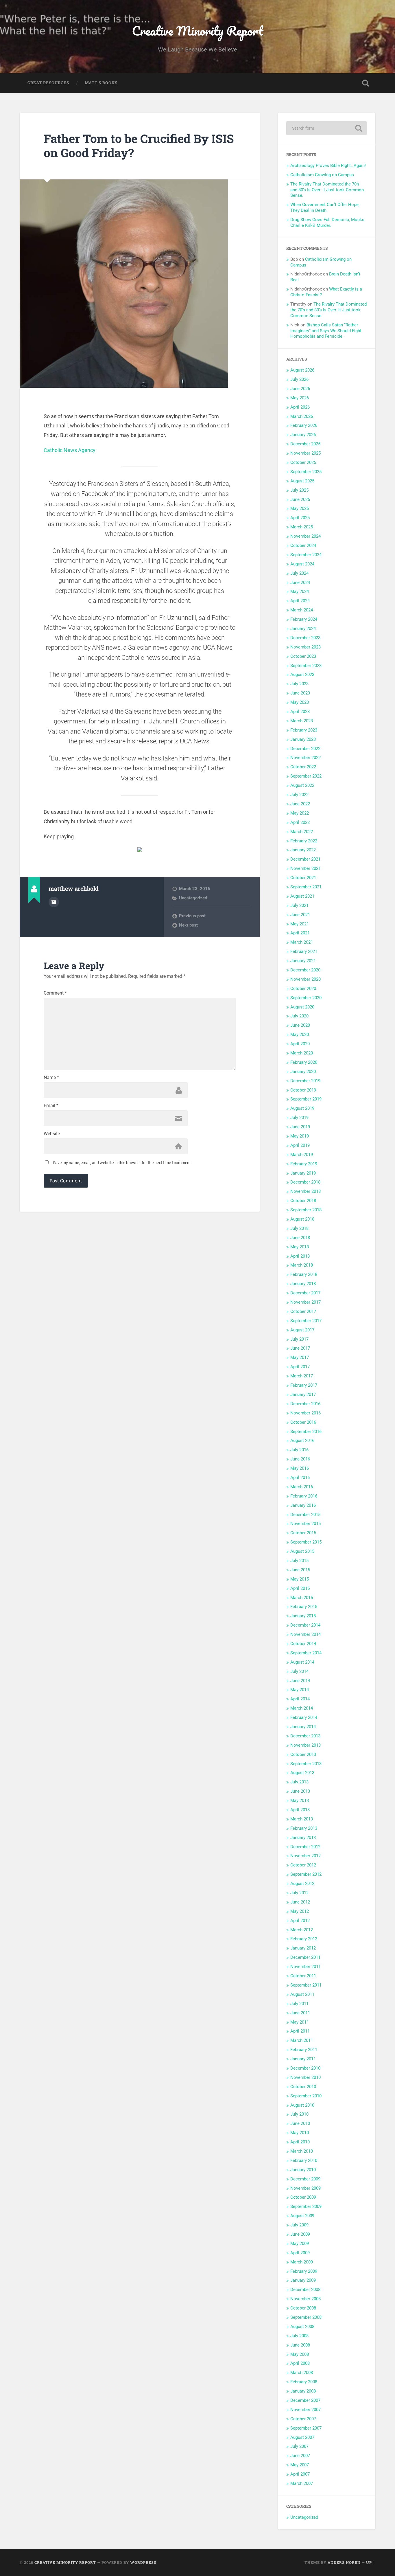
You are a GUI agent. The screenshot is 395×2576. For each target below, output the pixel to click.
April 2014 (300, 1699)
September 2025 (306, 472)
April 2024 (300, 601)
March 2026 (302, 416)
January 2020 (303, 1072)
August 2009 (302, 2216)
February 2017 (304, 1385)
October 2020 (303, 988)
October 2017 (303, 1311)
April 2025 (300, 518)
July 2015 (299, 1561)
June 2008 (300, 2345)
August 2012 (302, 1884)
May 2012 (300, 1911)
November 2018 (306, 1191)
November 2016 (306, 1413)
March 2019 (302, 1155)
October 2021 (303, 878)
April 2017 (300, 1367)
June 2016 (300, 1459)
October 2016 (303, 1422)
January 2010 (303, 2170)
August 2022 (302, 785)
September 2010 (306, 2096)
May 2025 (300, 508)
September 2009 (306, 2206)
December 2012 (305, 1847)
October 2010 (303, 2087)
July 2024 (299, 573)
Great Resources (48, 83)
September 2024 (306, 555)
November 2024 (306, 536)
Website (52, 1134)
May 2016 (300, 1468)
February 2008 (304, 2382)
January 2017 (303, 1394)
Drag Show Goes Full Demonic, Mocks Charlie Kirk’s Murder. (327, 223)
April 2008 (300, 2363)
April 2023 (300, 712)
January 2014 (303, 1727)
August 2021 (302, 896)
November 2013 (306, 1745)
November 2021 (306, 868)
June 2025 (300, 499)
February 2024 (304, 619)
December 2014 (305, 1625)
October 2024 (303, 545)
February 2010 (304, 2160)
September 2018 (306, 1210)
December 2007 (305, 2400)
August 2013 (302, 1773)
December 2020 (305, 970)
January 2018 (303, 1284)
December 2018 (305, 1182)
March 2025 (302, 527)
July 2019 (299, 1118)
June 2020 (300, 1025)
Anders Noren (344, 2562)
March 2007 (302, 2483)
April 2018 (300, 1256)
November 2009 (306, 2188)
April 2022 (300, 822)
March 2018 (302, 1265)
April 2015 (300, 1588)
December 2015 (305, 1515)
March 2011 (302, 2040)
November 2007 (306, 2410)
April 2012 (300, 1921)
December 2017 (305, 1293)
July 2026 (299, 379)
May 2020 (300, 1035)
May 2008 (300, 2354)
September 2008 (306, 2317)
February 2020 (304, 1062)
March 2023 (302, 721)
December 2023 (305, 638)
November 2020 (306, 979)
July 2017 (299, 1339)
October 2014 (303, 1644)
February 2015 (304, 1607)
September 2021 (306, 887)
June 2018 (300, 1238)
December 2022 (305, 749)
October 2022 (303, 767)
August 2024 (302, 564)
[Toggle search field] (366, 83)
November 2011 (306, 1967)
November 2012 (306, 1856)
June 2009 (300, 2234)
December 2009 (305, 2179)
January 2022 (303, 850)
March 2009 (302, 2262)
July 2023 (299, 684)
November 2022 (306, 758)
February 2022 (304, 841)
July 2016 (299, 1450)
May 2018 (300, 1247)
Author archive (54, 902)
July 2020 (299, 1016)
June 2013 (300, 1791)
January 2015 (303, 1616)
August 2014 (302, 1662)
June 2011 (300, 2013)
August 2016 (302, 1440)
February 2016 (304, 1496)
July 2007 (299, 2446)
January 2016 (303, 1505)
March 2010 (302, 2151)
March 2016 (302, 1487)
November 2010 (306, 2077)
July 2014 (299, 1671)
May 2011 (300, 2022)
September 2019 (306, 1099)
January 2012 (303, 1948)
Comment (55, 993)
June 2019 (300, 1127)
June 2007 (300, 2456)
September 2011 (306, 1985)
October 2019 (303, 1090)
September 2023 (306, 666)
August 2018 (302, 1219)
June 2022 (300, 804)
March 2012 (302, 1930)
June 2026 (300, 389)
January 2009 (303, 2280)
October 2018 (303, 1201)
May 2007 (300, 2465)
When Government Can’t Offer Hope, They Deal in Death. (325, 207)
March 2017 (302, 1376)
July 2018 (299, 1228)
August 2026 (302, 370)
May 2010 (300, 2133)
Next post (188, 925)
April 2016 (300, 1478)
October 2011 (303, 1976)
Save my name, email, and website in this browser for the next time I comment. (122, 1163)
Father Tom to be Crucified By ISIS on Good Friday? (139, 146)
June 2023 (300, 693)
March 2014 (302, 1708)
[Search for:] (326, 128)
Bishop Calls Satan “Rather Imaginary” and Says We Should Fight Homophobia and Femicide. (326, 331)
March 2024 (302, 610)
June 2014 (300, 1681)
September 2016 (306, 1432)
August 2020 (302, 1007)
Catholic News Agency (70, 450)
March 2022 (302, 832)
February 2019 (304, 1164)
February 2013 (304, 1828)
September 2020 (306, 998)
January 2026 (303, 435)
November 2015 (306, 1524)
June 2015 (300, 1570)
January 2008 (303, 2391)
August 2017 (302, 1330)
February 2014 (304, 1717)
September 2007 (306, 2428)
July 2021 (299, 905)
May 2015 (300, 1579)
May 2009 (300, 2244)
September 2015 (306, 1542)
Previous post (192, 916)
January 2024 (303, 629)
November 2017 (306, 1302)
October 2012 (303, 1865)
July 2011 (299, 2004)
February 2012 (304, 1939)
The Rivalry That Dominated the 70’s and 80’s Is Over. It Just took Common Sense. (327, 190)
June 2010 (300, 2123)
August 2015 (302, 1551)
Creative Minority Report (197, 31)
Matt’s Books (101, 83)
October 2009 (303, 2197)
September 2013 (306, 1764)
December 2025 (305, 444)
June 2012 (300, 1902)
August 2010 (302, 2105)
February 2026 (304, 425)
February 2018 (304, 1274)
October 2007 (303, 2419)
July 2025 (299, 490)
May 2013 (300, 1800)
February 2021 (304, 951)
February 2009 (304, 2271)
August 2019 (302, 1108)
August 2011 (302, 1994)
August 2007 (302, 2437)
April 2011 (300, 2031)
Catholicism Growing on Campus (322, 175)
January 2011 (303, 2059)
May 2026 (300, 398)
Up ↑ (371, 2562)
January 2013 (303, 1838)
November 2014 (306, 1634)
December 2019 (305, 1081)
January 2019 (303, 1173)
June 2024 (300, 583)
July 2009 (299, 2225)
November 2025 (306, 453)
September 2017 (306, 1321)
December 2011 (305, 1957)
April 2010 (300, 2142)
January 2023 (303, 739)
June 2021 (300, 915)
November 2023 (306, 647)
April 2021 (300, 933)
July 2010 (299, 2114)
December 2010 (305, 2068)
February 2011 (304, 2050)
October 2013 (303, 1754)
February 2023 (304, 730)
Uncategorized (193, 898)
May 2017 (300, 1357)
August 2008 (302, 2327)
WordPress (143, 2562)
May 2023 (300, 702)
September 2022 (306, 776)
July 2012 (299, 1893)
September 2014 (306, 1653)
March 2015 (302, 1598)
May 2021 (300, 924)
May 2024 (300, 591)
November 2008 (306, 2299)
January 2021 (303, 961)
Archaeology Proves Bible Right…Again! (328, 166)
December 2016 (305, 1404)
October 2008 (303, 2308)
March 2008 (302, 2373)
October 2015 (303, 1533)
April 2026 (300, 407)
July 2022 (299, 795)
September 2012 (306, 1874)
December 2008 (305, 2290)
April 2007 (300, 2474)
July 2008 (299, 2336)
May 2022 (300, 813)
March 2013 (302, 1819)
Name (51, 1078)
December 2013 (305, 1736)
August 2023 (302, 675)
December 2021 (305, 859)
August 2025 (302, 481)
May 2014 (300, 1690)
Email (51, 1106)
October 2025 (303, 462)
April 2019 (300, 1145)
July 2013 (299, 1782)
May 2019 (300, 1136)
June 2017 (300, 1348)
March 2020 (302, 1053)
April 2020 (300, 1044)
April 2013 (300, 1810)
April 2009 (300, 2253)
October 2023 (303, 656)
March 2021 (302, 942)
